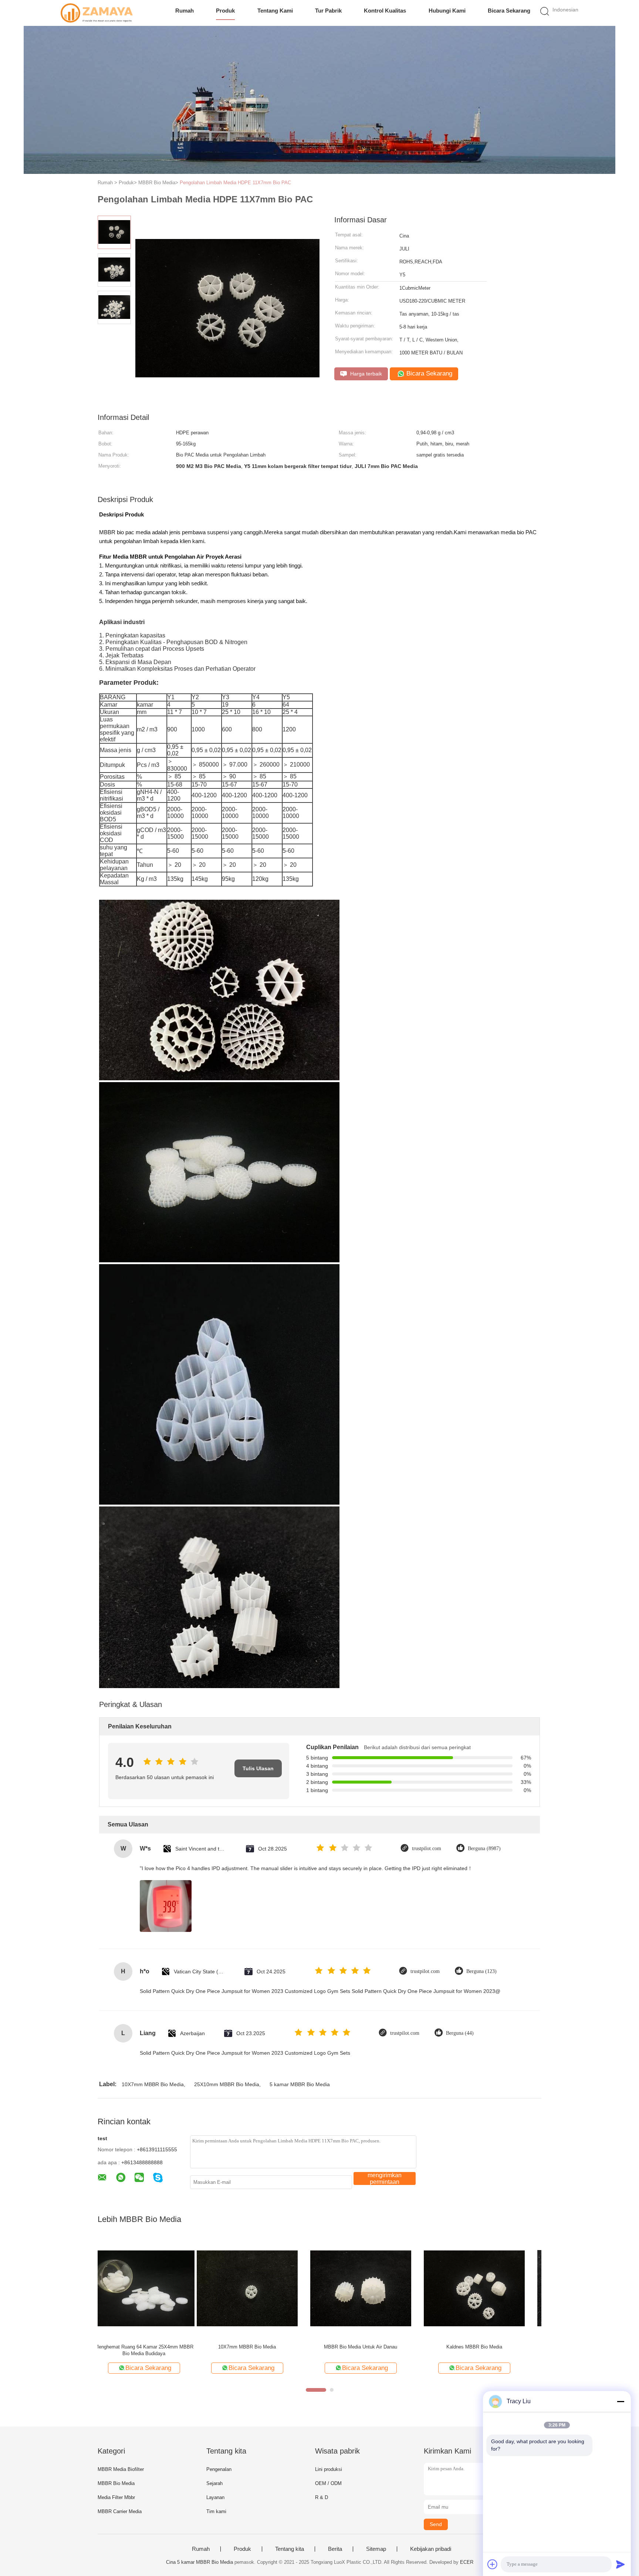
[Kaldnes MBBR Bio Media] (375, 2288)
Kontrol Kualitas (385, 11)
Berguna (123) (481, 1971)
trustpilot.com (427, 1848)
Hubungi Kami (447, 11)
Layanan (215, 2497)
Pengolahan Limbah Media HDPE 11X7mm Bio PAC (235, 183)
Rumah (185, 11)
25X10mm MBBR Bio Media (227, 2084)
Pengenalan (219, 2469)
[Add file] (493, 2564)
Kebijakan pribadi (431, 2549)
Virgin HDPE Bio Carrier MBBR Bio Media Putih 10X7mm (489, 2350)
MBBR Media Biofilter (121, 2469)
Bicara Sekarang (509, 11)
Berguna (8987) (484, 1848)
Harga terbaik (365, 374)
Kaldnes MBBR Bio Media (375, 2347)
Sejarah (214, 2483)
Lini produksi (329, 2469)
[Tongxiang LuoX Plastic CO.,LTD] (97, 13)
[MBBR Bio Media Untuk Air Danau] (262, 2288)
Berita (335, 2549)
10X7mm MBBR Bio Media (153, 2084)
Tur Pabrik (328, 11)
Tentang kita (290, 2549)
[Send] (621, 2564)
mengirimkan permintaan (385, 2178)
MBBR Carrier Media (120, 2511)
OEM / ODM (328, 2483)
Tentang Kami (275, 11)
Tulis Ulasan (258, 1768)
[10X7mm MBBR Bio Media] (148, 2288)
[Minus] (621, 2401)
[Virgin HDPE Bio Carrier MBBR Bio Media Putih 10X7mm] (489, 2288)
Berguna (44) (460, 2033)
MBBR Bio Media (116, 2483)
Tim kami (216, 2511)
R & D (322, 2497)
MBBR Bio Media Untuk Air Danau (262, 2347)
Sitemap (376, 2549)
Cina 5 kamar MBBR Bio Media (200, 2562)
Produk (225, 11)
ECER (467, 2562)
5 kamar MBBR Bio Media (300, 2084)
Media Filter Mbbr (116, 2497)
